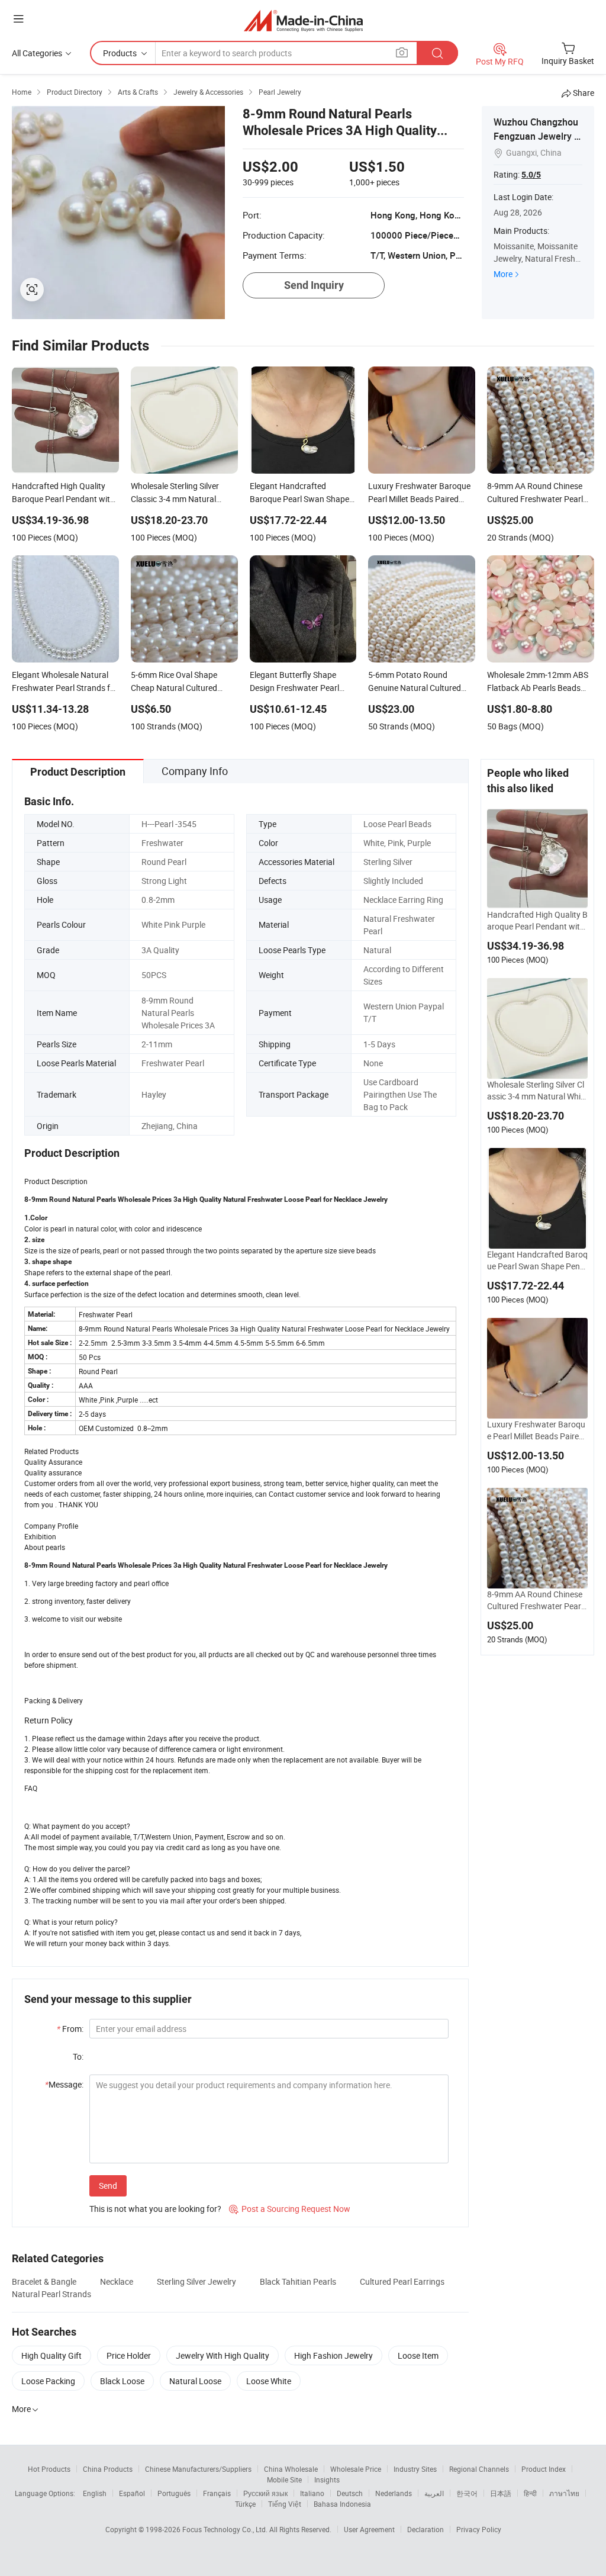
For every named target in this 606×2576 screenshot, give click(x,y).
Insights (327, 2479)
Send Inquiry (314, 285)
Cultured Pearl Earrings (402, 2281)
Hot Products (49, 2469)
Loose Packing (48, 2381)
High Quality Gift (51, 2355)
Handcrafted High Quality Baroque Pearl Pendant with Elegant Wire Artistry (537, 921)
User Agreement (369, 2529)
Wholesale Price (356, 2469)
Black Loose (122, 2381)
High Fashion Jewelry (333, 2355)
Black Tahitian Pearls (298, 2281)
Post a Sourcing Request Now (290, 2209)
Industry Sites (415, 2469)
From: (70, 2029)
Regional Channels (479, 2469)
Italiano (312, 2493)
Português (174, 2493)
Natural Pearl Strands (51, 2294)
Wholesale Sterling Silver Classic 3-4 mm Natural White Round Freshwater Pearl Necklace (537, 1091)
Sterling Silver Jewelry (196, 2281)
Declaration (426, 2529)
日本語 (501, 2493)
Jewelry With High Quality (223, 2355)
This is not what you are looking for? (155, 2209)
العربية (434, 2493)
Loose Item (418, 2355)
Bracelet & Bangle (44, 2281)
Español (132, 2493)
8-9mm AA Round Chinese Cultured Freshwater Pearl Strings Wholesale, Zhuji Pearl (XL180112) (536, 1600)
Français (217, 2493)
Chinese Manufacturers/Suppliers (198, 2469)
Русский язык (265, 2493)
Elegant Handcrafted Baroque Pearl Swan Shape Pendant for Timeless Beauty (537, 1260)
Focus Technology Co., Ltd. (226, 2529)
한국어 (467, 2493)
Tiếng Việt (285, 2504)
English (95, 2493)
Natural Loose (195, 2381)
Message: (64, 2084)
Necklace (117, 2281)
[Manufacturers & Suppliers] (303, 20)
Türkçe (245, 2504)
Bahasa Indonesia (342, 2504)
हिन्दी (530, 2493)
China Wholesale (291, 2469)
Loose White (269, 2381)
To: (78, 2056)
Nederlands (394, 2493)
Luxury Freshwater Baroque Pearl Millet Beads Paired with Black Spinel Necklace (536, 1430)
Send (108, 2186)
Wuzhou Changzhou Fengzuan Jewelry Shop (537, 136)
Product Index (544, 2469)
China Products (108, 2469)
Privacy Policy (479, 2529)
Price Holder (129, 2355)
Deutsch (350, 2493)
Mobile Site (284, 2479)
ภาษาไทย (564, 2493)
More (503, 274)
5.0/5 (531, 175)
